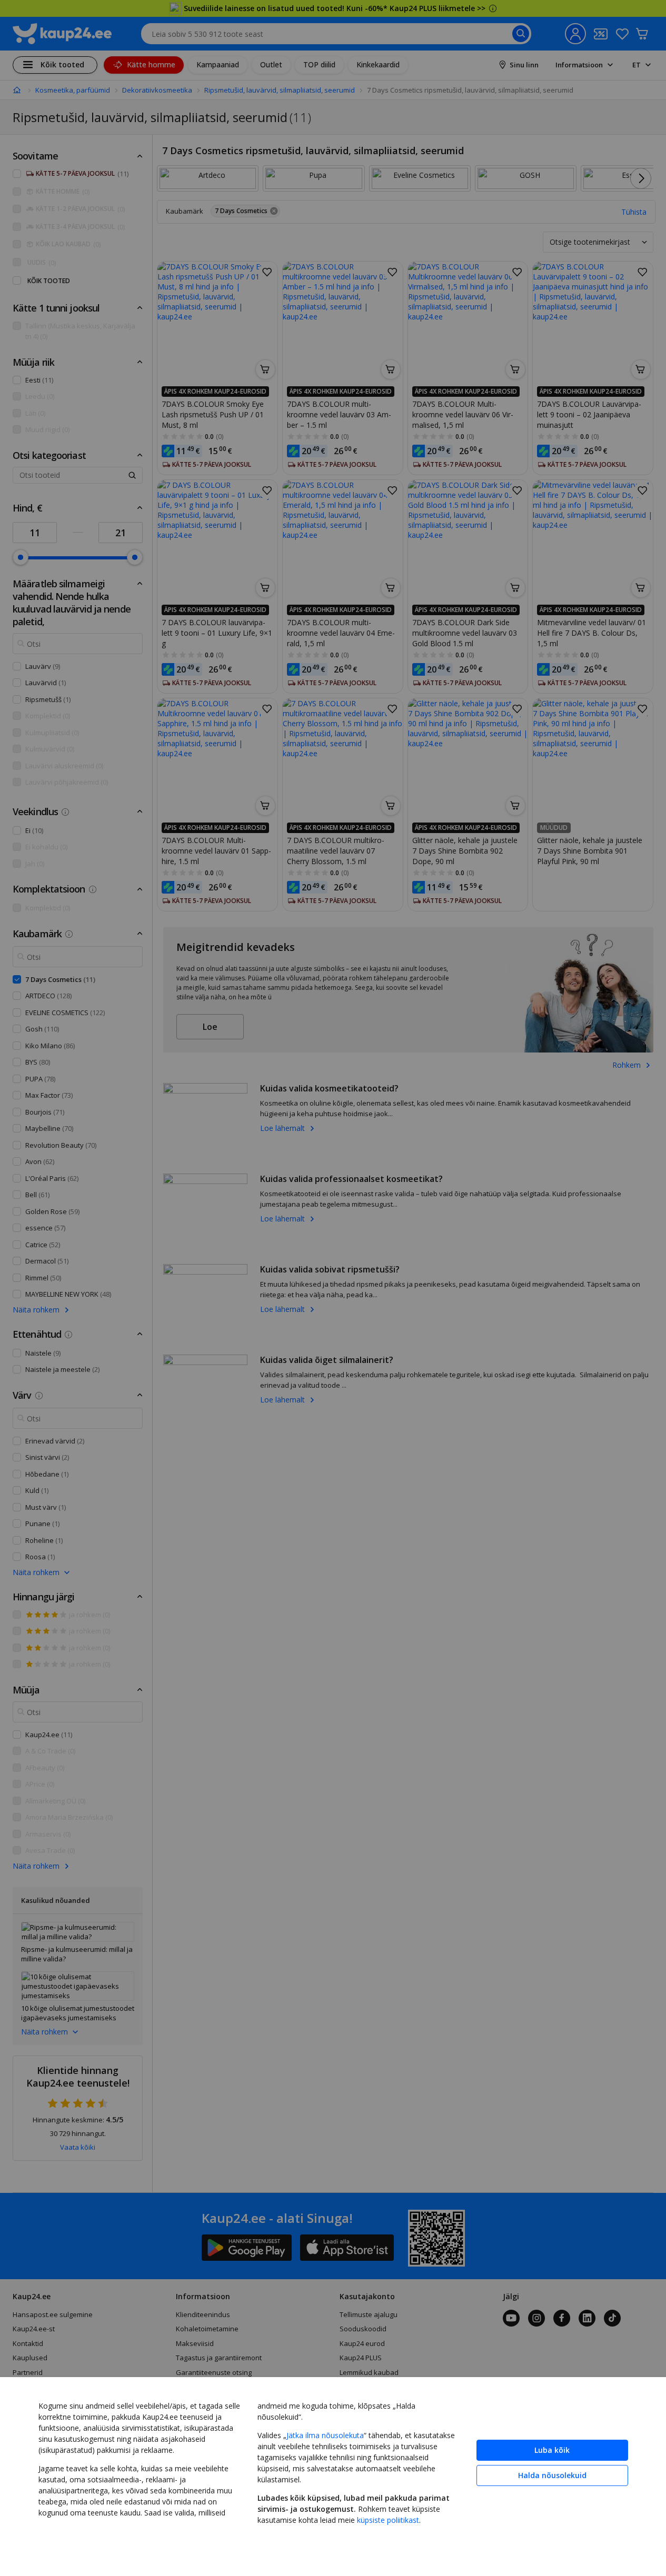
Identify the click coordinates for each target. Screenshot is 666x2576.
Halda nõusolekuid (552, 2475)
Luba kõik (552, 2450)
